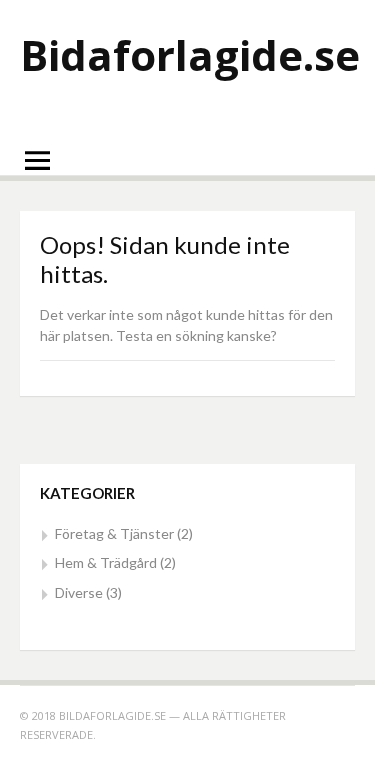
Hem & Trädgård (106, 562)
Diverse (79, 592)
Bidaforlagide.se (190, 54)
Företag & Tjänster (114, 533)
